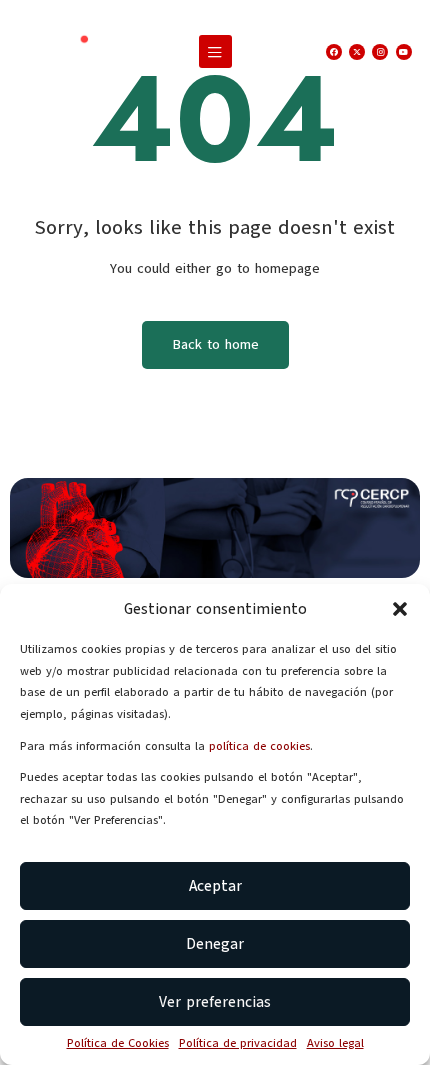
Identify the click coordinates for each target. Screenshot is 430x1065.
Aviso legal (335, 1043)
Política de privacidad (238, 1043)
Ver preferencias (215, 1002)
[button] (400, 609)
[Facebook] (334, 52)
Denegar (215, 944)
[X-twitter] (357, 52)
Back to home (215, 344)
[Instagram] (380, 52)
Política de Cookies (118, 1043)
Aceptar (215, 886)
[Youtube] (404, 52)
